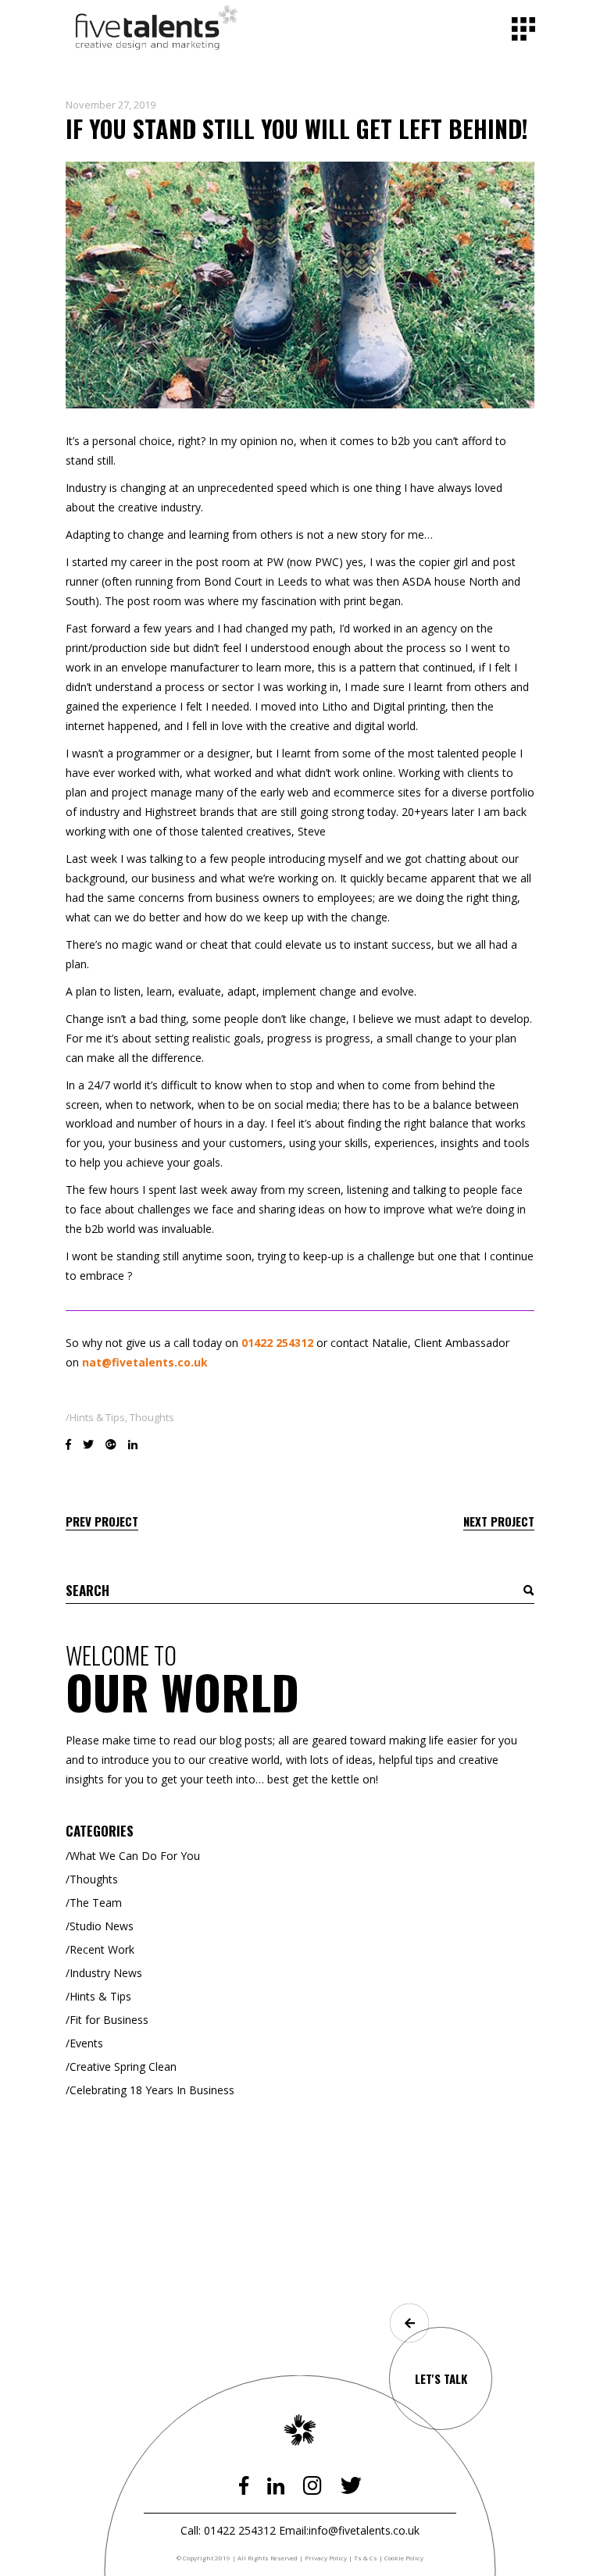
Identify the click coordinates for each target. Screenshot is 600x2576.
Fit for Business (109, 2020)
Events (86, 2043)
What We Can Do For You (135, 1856)
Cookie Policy (404, 2558)
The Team (96, 1903)
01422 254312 (277, 1343)
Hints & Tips (97, 1417)
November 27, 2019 (111, 105)
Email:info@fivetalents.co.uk (349, 2530)
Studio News (102, 1926)
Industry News (106, 1973)
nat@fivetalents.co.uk (145, 1362)
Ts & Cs (366, 2558)
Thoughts (152, 1417)
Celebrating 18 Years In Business (152, 2090)
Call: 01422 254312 (228, 2530)
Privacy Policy (326, 2558)
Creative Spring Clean (123, 2067)
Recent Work (102, 1949)
